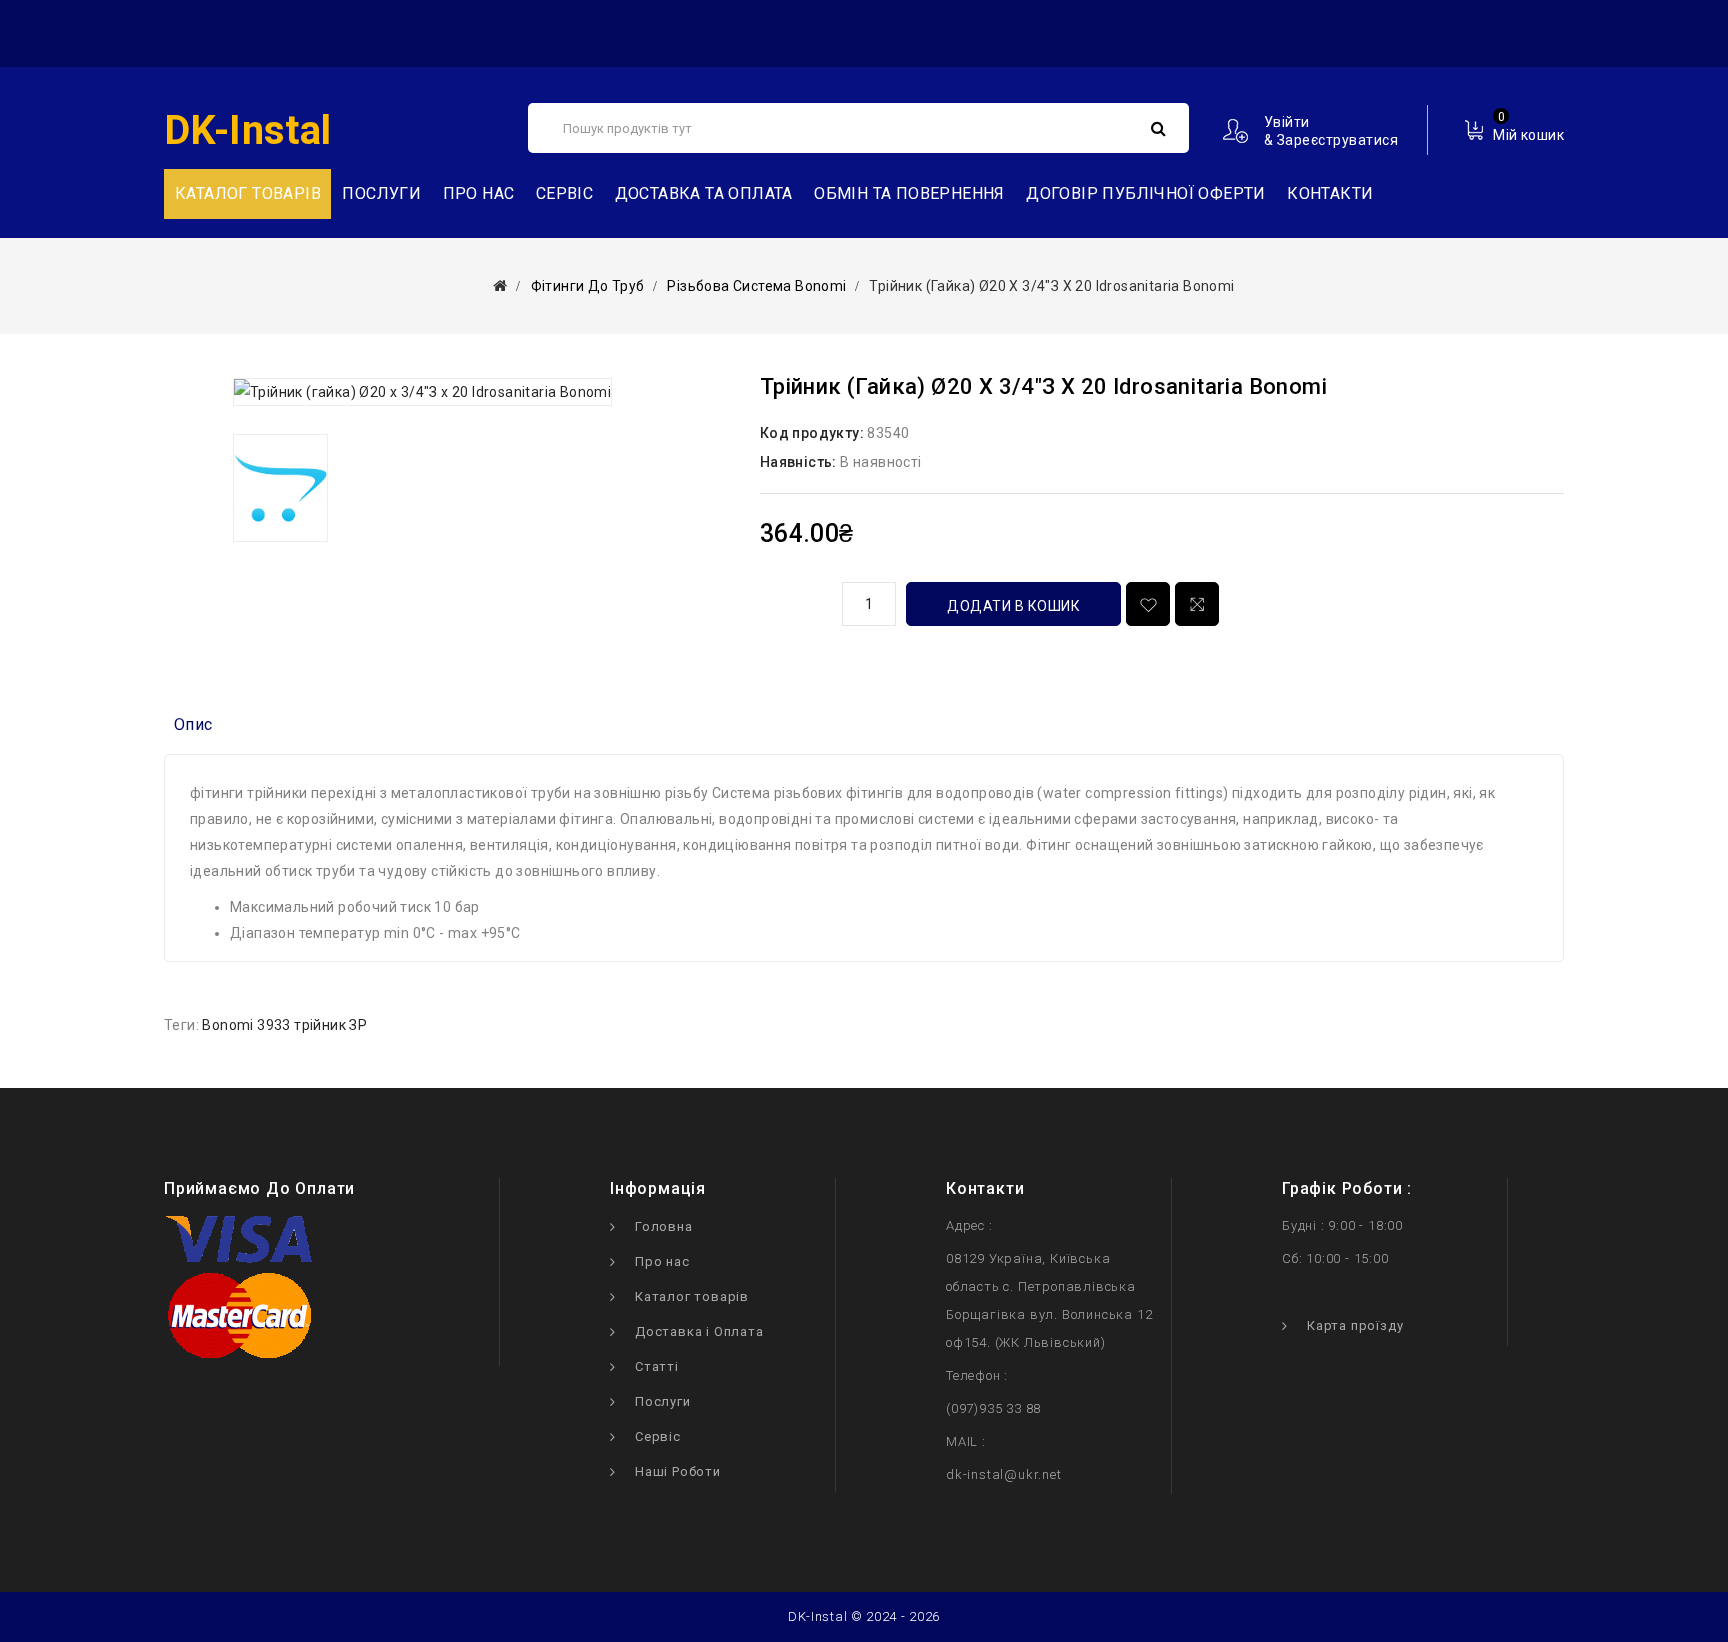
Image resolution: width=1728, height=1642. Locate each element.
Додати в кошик (1013, 606)
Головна (664, 1226)
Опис (193, 724)
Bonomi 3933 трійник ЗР (284, 1025)
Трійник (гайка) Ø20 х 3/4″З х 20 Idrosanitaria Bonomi (1051, 286)
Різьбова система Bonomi (756, 286)
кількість (794, 601)
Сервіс (564, 193)
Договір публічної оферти (1146, 193)
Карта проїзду (1355, 1325)
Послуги (381, 193)
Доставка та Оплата (704, 193)
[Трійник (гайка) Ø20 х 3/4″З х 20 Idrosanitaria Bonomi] (422, 392)
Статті (657, 1366)
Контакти (1330, 193)
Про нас (479, 193)
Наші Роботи (678, 1471)
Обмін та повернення (909, 193)
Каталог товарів (692, 1296)
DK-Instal (248, 130)
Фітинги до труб (588, 286)
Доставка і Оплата (699, 1331)
